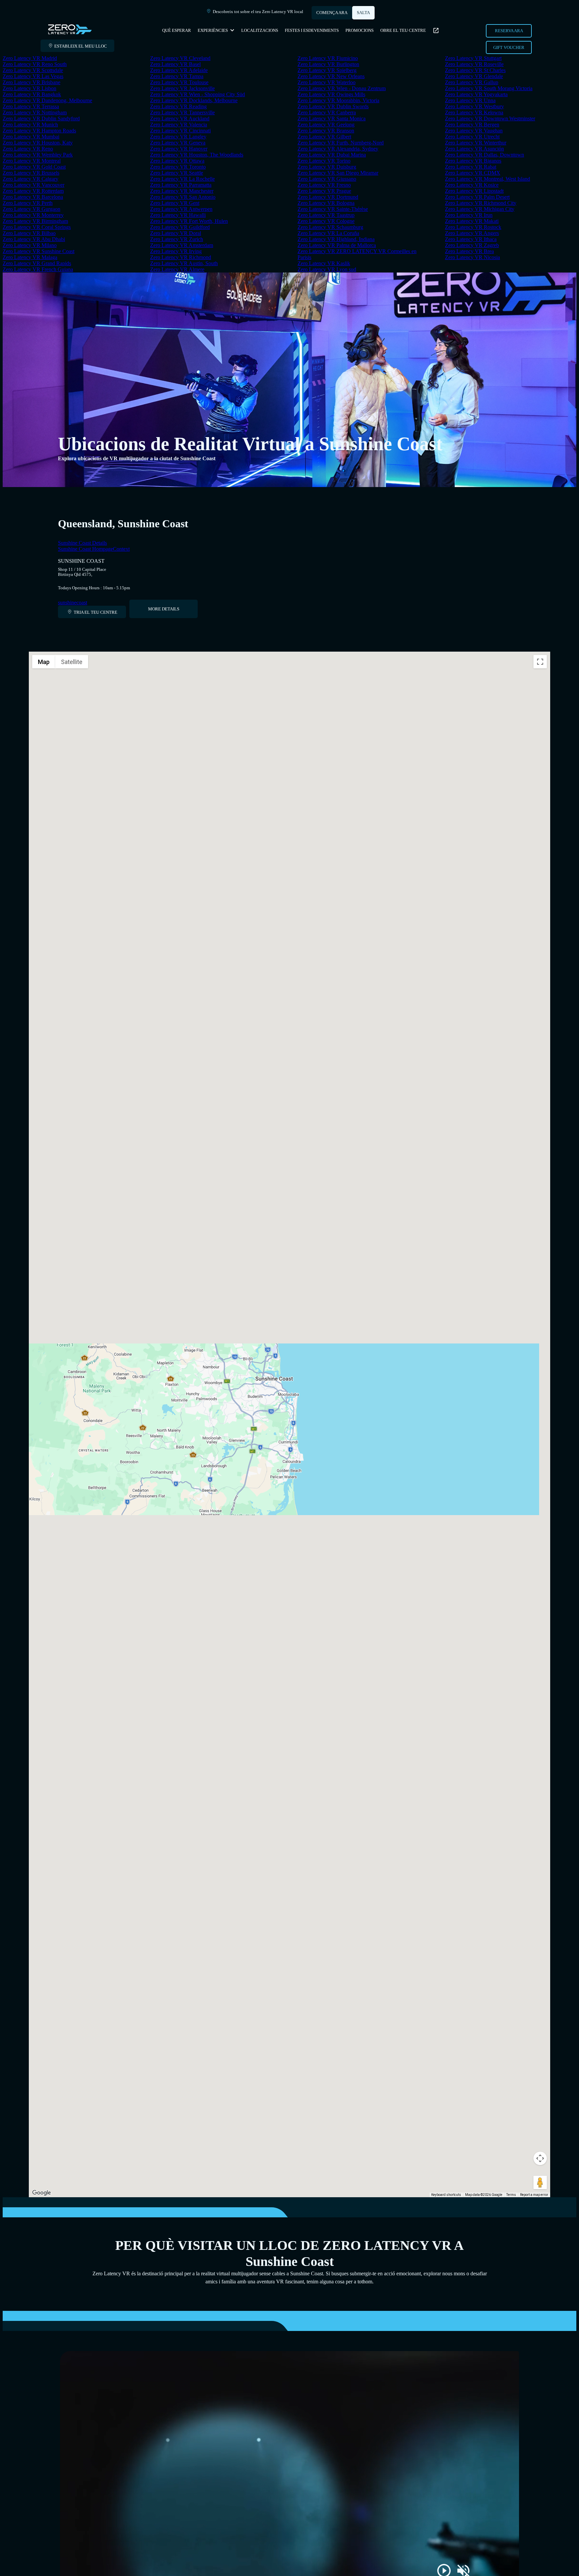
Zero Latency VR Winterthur (476, 143)
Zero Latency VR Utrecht (472, 137)
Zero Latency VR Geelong (326, 125)
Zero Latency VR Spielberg (327, 70)
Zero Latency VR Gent (175, 203)
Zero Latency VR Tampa (177, 76)
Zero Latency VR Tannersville (182, 112)
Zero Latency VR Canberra (327, 112)
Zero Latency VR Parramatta (181, 185)
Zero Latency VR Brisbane (31, 82)
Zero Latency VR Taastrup (326, 215)
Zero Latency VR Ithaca (471, 239)
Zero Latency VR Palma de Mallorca (337, 245)
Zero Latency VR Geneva (178, 143)
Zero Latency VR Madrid (30, 58)
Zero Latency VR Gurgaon (31, 209)
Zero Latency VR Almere (177, 269)
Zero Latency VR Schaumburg (330, 227)
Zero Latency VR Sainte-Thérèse (333, 209)
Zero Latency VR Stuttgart (473, 58)
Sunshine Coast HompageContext (94, 549)
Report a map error (534, 2195)
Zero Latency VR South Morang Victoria (489, 88)
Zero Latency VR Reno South (35, 64)
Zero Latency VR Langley (178, 137)
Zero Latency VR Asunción (474, 149)
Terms (511, 2195)
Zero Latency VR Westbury (474, 106)
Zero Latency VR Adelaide (179, 70)
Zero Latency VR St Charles (475, 70)
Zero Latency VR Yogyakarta (476, 94)
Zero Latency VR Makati (472, 221)
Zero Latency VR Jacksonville (182, 88)
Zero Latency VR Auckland (180, 118)
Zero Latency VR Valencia (179, 125)
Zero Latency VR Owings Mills (331, 94)
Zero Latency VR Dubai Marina (332, 155)
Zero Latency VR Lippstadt (474, 191)
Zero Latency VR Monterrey (33, 215)
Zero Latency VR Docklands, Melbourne (194, 100)
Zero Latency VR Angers (472, 233)
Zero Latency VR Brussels (31, 173)
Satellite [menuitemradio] (72, 662)
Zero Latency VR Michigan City (480, 209)
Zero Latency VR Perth (28, 203)
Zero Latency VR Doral (176, 233)
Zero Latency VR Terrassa (31, 106)
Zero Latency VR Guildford (180, 227)
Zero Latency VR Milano (30, 245)
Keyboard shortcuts (446, 2195)
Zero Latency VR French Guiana (38, 269)
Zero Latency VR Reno (28, 149)
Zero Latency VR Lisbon (29, 88)
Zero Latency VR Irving (176, 251)
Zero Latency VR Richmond (181, 257)
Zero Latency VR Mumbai (31, 137)
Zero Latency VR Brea (469, 251)
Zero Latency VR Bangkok (32, 94)
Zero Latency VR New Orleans (331, 76)
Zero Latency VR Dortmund (328, 197)
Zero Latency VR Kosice (472, 185)
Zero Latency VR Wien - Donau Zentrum (342, 88)
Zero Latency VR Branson (326, 131)
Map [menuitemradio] (44, 662)
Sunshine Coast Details (82, 543)
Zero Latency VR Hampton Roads (39, 131)
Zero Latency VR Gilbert (324, 137)
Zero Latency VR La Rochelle (182, 179)
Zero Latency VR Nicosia (472, 257)
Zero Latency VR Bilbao (29, 233)
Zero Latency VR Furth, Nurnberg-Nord (341, 143)
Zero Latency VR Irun (469, 215)
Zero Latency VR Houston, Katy (38, 143)
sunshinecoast (73, 603)
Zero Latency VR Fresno (324, 185)
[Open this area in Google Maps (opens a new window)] (42, 2193)
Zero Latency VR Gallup (472, 82)
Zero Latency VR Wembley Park (38, 155)
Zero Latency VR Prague (324, 191)
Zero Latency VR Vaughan (474, 131)
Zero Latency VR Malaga (30, 257)
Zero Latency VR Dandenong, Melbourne (47, 100)
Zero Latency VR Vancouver (34, 185)
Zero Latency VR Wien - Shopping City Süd (198, 94)
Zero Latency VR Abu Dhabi (34, 239)
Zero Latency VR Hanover (179, 149)
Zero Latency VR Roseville (474, 64)
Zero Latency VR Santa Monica (332, 118)
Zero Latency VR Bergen (472, 125)
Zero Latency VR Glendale (474, 76)
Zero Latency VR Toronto (178, 167)
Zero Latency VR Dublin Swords (333, 106)
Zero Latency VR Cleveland (180, 58)
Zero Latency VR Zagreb (472, 245)
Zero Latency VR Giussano (327, 179)
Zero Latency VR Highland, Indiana (336, 239)
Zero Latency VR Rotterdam (33, 191)
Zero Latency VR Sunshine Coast (39, 251)
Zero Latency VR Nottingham (35, 112)
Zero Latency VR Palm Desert (477, 197)
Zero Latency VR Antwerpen (181, 209)
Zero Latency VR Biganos (473, 161)
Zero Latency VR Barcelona (33, 197)
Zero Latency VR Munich (30, 125)
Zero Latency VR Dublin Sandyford (41, 118)
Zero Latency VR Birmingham (35, 221)
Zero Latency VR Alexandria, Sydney (338, 149)
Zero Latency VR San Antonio (183, 197)
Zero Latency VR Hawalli (178, 215)
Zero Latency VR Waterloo (327, 82)
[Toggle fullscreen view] (540, 662)
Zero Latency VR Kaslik (324, 263)
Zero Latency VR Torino (324, 161)
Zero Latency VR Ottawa (177, 161)
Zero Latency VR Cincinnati (180, 131)
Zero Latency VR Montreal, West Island (488, 179)
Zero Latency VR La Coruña (328, 233)
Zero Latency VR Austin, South (184, 263)
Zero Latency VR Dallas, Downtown (485, 155)
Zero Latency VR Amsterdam (182, 245)
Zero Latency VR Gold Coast (34, 167)
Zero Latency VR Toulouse (179, 82)
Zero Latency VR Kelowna (474, 112)
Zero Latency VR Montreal (32, 161)
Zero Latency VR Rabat (471, 167)
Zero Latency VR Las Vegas (33, 76)
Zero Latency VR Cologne (326, 221)
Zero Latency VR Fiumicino (328, 58)
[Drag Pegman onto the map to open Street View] (540, 2182)
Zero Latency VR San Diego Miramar (338, 173)
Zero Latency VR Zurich (177, 239)
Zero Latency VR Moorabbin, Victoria (338, 100)
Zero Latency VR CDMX (473, 173)
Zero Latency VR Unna (470, 100)
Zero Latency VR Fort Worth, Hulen (189, 221)
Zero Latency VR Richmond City (481, 203)
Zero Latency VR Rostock (473, 227)
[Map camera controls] (540, 2158)
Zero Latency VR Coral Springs (37, 227)
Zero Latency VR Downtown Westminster (490, 118)
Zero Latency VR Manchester (182, 191)
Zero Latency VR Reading (178, 106)
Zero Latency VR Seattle (177, 173)
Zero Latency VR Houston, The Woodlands (197, 155)
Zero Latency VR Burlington (328, 64)
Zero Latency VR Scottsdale (33, 70)
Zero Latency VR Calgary (30, 179)
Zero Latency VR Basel (175, 64)
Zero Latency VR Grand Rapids (37, 263)
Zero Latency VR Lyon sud (327, 269)
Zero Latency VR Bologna (326, 203)
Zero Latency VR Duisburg (327, 167)
